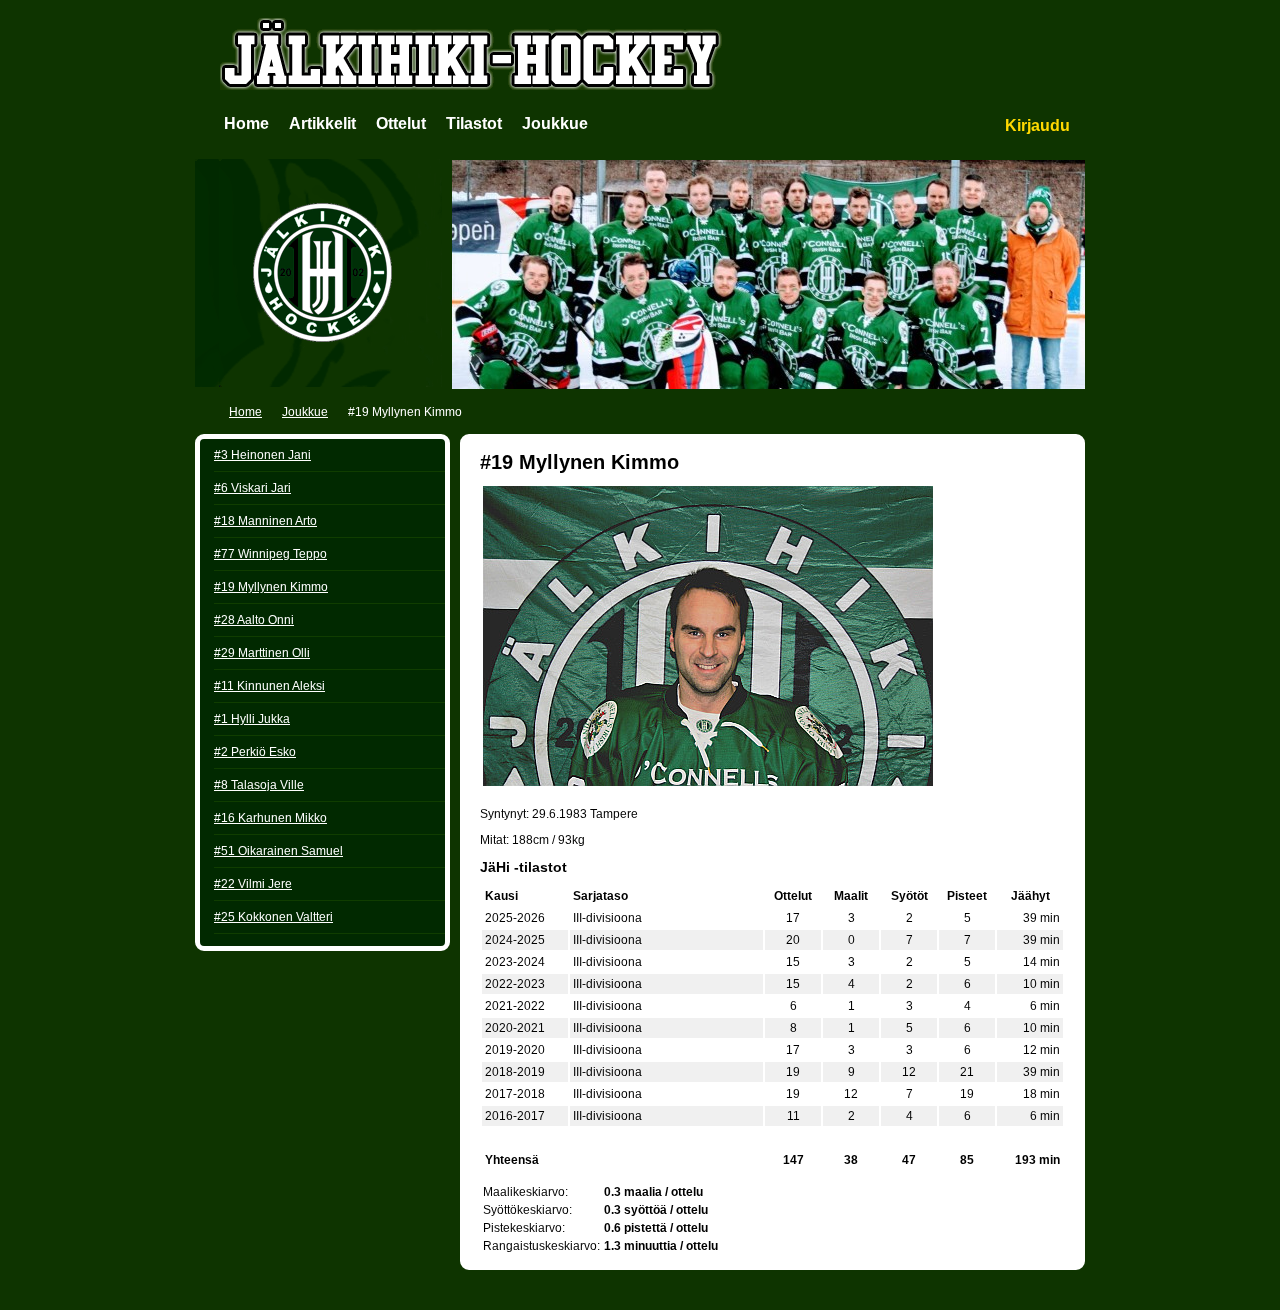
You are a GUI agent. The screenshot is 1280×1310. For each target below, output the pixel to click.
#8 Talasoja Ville (259, 785)
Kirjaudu (1037, 125)
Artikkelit (322, 123)
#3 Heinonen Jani (262, 455)
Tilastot (474, 123)
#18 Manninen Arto (265, 521)
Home (246, 123)
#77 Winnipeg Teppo (270, 554)
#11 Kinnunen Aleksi (269, 686)
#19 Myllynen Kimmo (271, 587)
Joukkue (555, 123)
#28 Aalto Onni (254, 620)
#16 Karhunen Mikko (270, 818)
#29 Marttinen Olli (262, 653)
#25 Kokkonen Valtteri (273, 917)
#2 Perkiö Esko (255, 752)
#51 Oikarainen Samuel (278, 851)
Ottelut (401, 123)
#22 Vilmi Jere (253, 884)
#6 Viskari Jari (252, 488)
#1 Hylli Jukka (252, 719)
